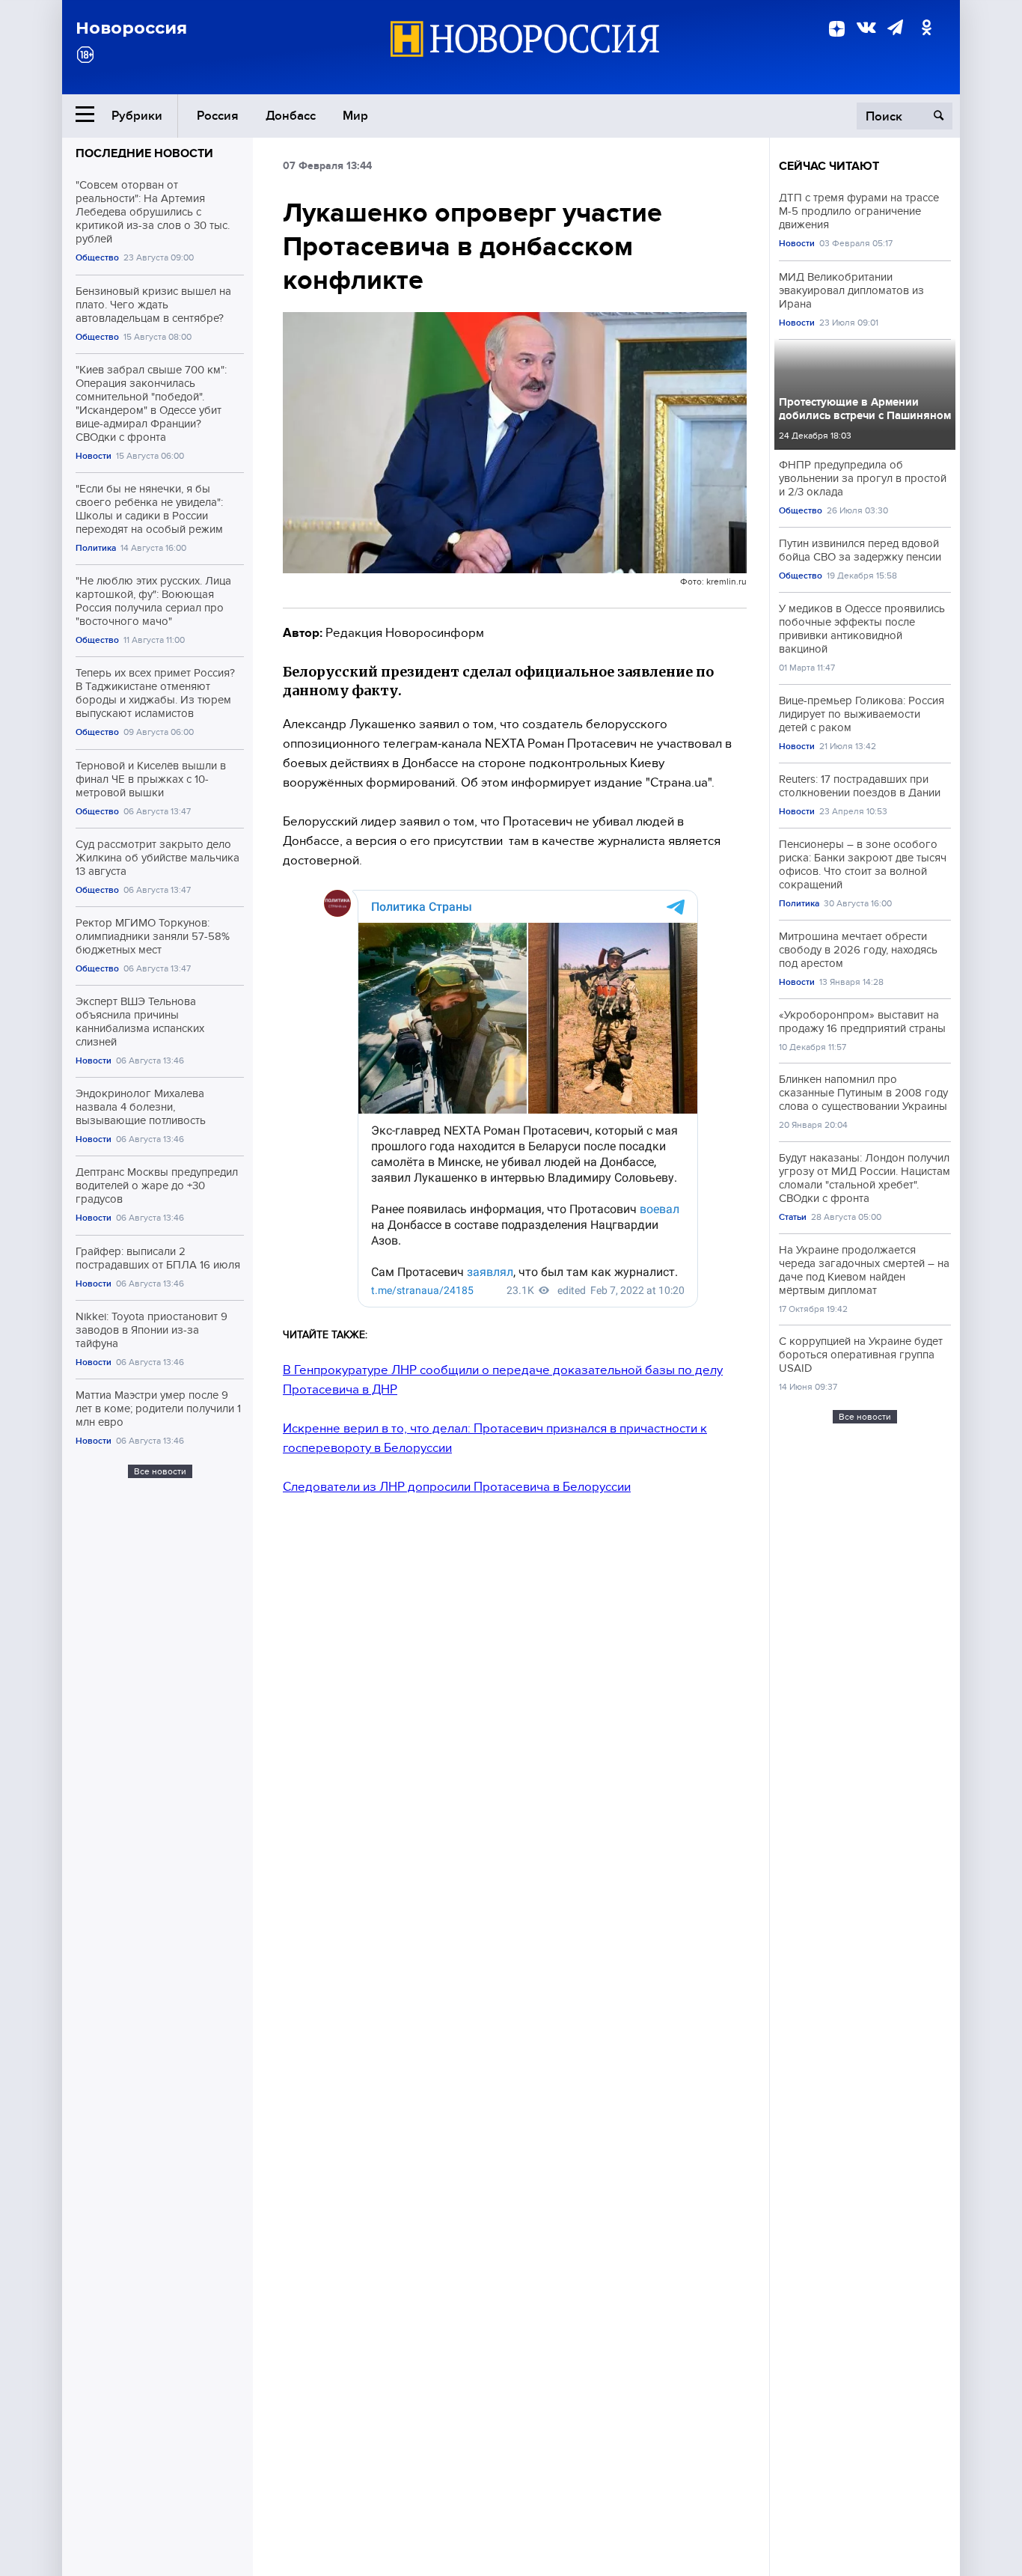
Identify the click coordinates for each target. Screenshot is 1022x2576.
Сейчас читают (829, 166)
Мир (355, 116)
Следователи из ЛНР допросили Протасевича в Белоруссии (457, 1487)
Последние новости (144, 153)
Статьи (793, 1217)
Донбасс (291, 116)
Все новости (160, 1471)
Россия (218, 116)
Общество (97, 258)
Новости (94, 456)
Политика (96, 548)
